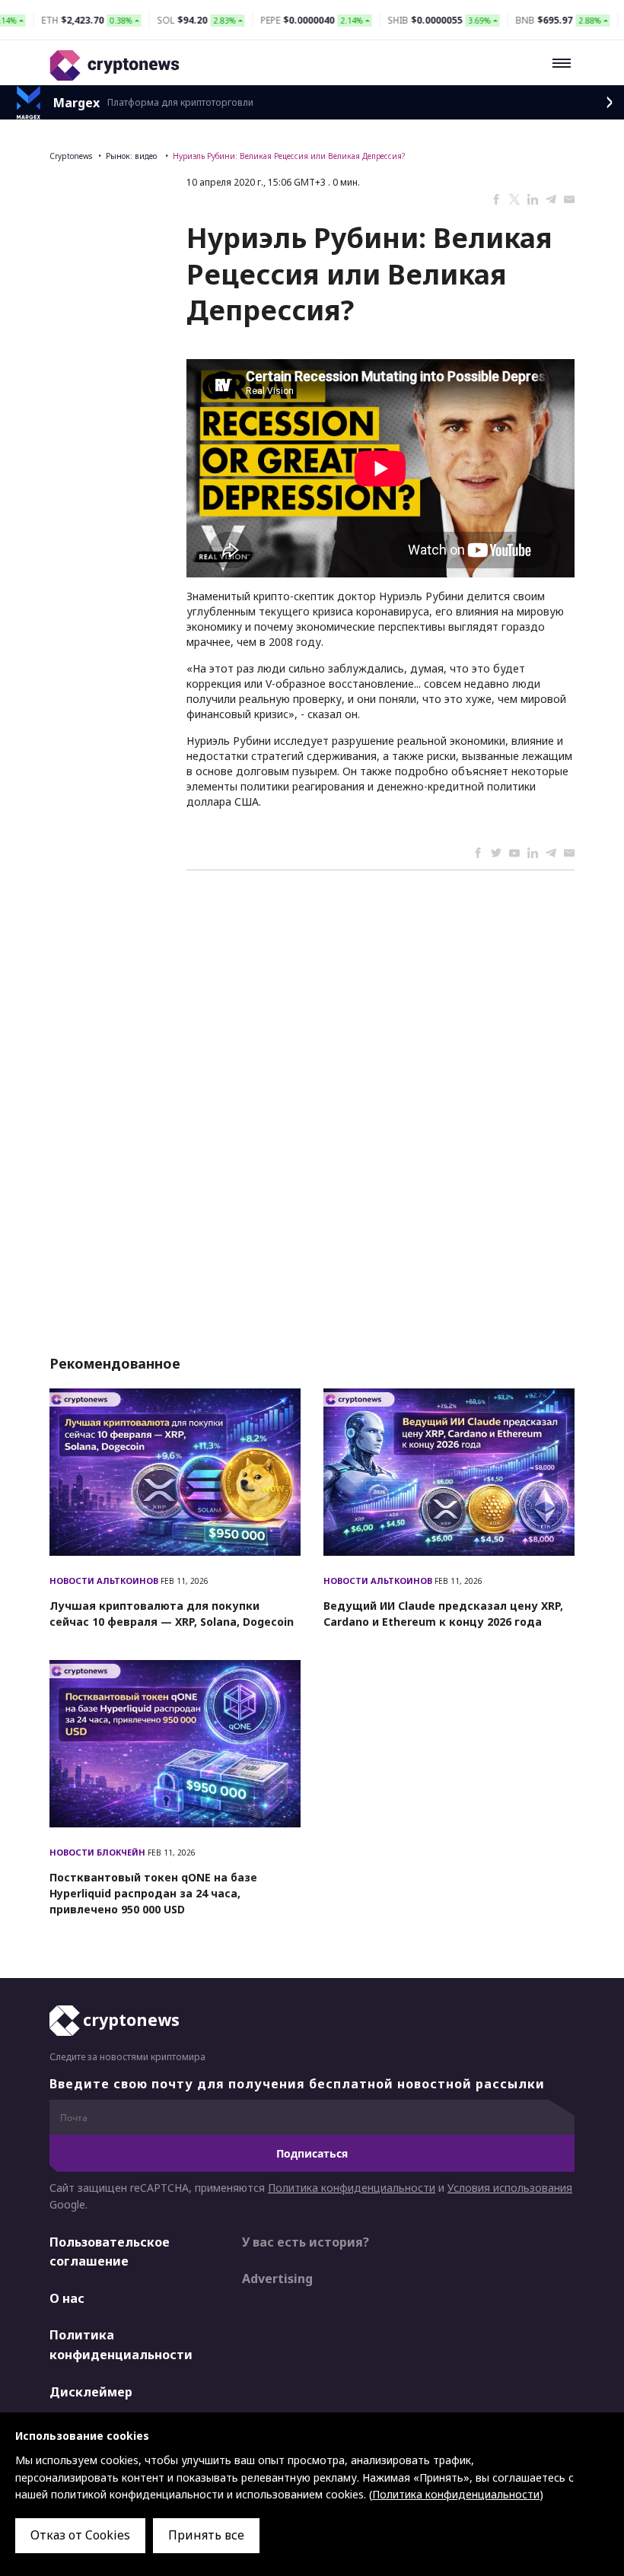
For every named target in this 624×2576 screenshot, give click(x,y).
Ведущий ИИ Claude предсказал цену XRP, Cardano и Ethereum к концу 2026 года (443, 1614)
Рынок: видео (132, 156)
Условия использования (510, 2188)
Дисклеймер (91, 2392)
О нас (67, 2298)
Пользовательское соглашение (110, 2252)
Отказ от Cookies (80, 2535)
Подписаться (312, 2153)
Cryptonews (71, 156)
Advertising (277, 2279)
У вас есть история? (306, 2242)
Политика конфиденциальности (352, 2188)
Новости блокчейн (99, 1852)
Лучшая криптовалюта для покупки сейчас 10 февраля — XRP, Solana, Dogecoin (172, 1614)
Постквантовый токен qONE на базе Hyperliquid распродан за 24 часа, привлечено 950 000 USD (153, 1893)
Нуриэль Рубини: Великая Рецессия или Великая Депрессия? (289, 156)
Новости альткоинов (105, 1581)
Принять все (206, 2535)
